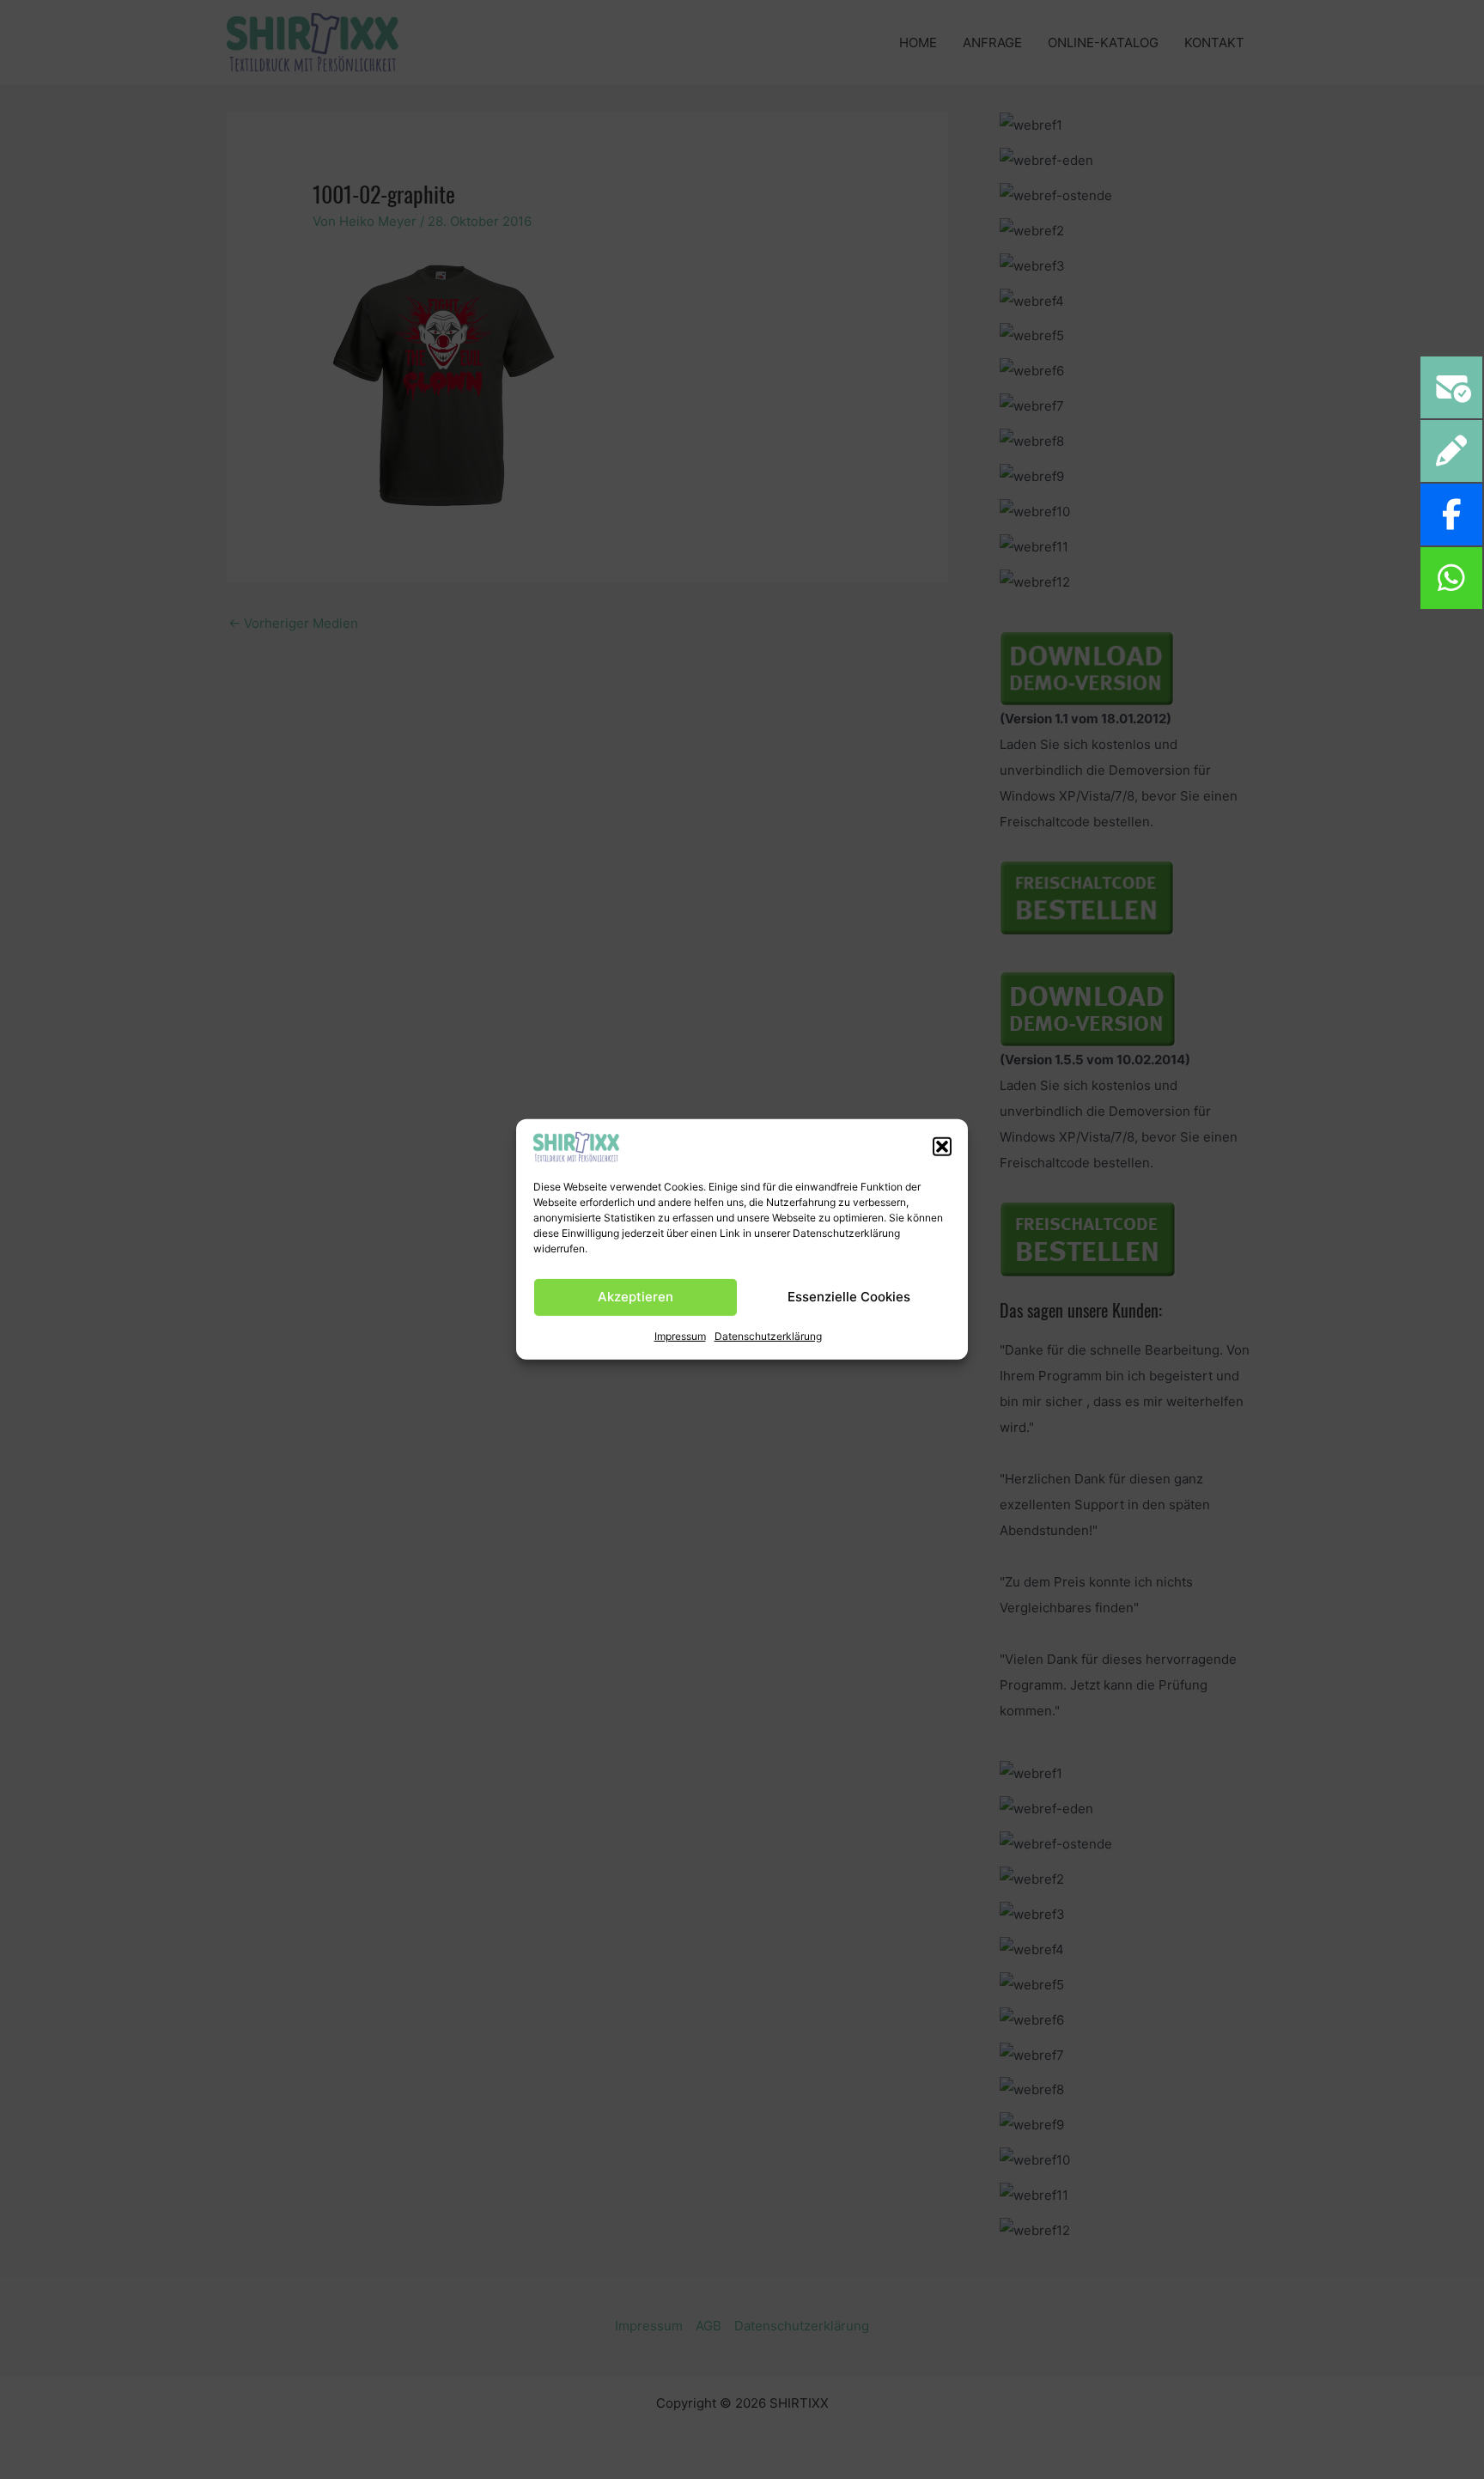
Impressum (680, 1335)
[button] (942, 1147)
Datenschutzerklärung (768, 1335)
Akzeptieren (636, 1297)
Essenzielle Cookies (849, 1297)
